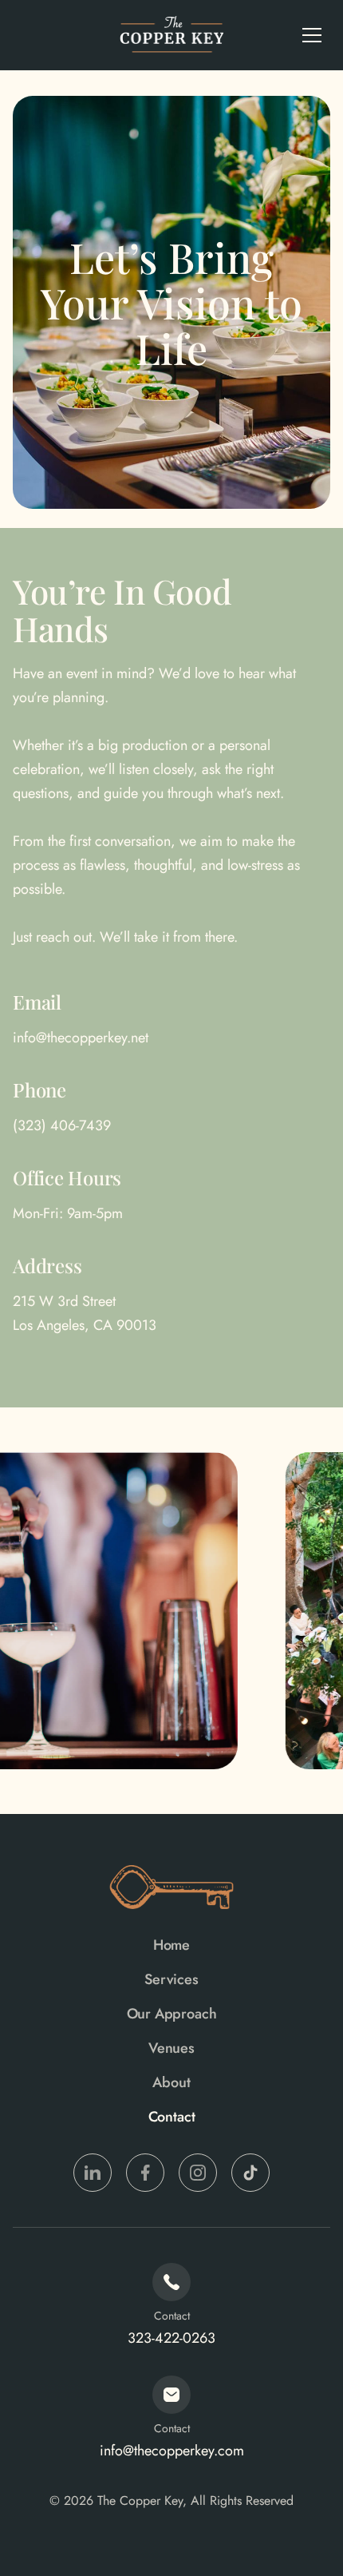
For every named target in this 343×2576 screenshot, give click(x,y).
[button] (312, 35)
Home (171, 1945)
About (171, 2082)
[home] (171, 35)
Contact (172, 2117)
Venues (171, 2048)
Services (171, 1979)
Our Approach (172, 2014)
